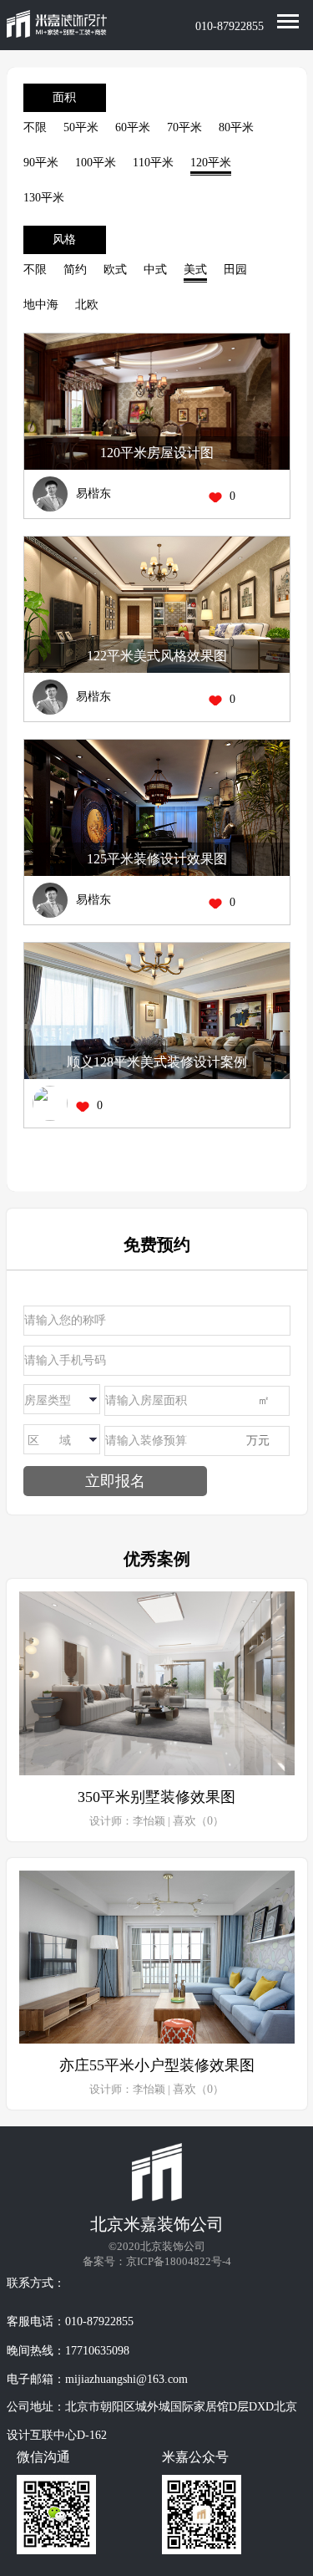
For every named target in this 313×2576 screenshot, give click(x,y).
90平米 (41, 163)
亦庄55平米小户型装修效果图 (157, 2065)
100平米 (96, 163)
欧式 (115, 270)
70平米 (184, 127)
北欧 (87, 305)
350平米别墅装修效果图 (156, 1797)
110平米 (153, 163)
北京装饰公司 (173, 2246)
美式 (195, 270)
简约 (75, 270)
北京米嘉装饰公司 (157, 2224)
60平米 (133, 127)
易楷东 (93, 494)
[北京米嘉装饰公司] (57, 25)
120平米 (211, 163)
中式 (155, 270)
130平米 (44, 198)
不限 (35, 127)
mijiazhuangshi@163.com (126, 2379)
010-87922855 (230, 26)
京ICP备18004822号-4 (179, 2261)
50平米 (81, 127)
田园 (235, 270)
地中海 (41, 305)
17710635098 (97, 2351)
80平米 (236, 127)
